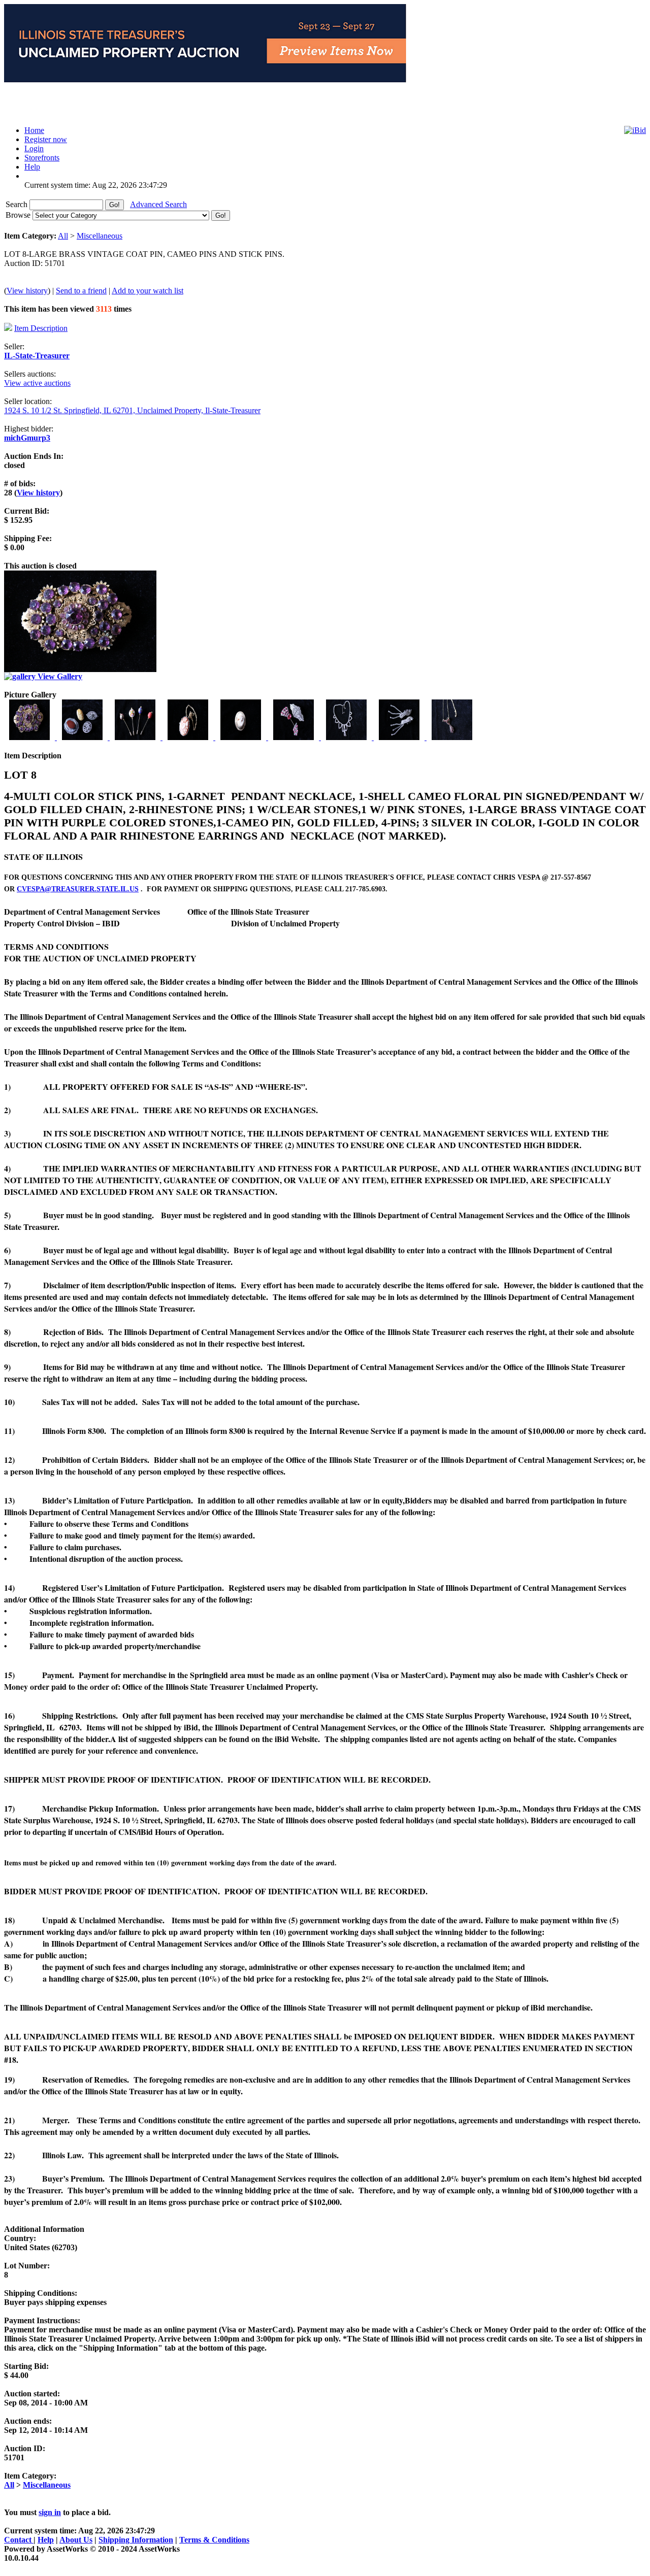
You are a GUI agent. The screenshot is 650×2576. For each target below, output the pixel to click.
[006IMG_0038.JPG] (295, 737)
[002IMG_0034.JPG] (83, 737)
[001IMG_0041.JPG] (30, 737)
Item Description (41, 328)
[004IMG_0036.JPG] (189, 737)
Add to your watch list (148, 291)
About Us (76, 2540)
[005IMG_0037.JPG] (242, 737)
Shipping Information (136, 2540)
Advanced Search (158, 204)
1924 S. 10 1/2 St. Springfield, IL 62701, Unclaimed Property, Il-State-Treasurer (132, 410)
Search (18, 204)
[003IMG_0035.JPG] (136, 737)
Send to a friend (81, 291)
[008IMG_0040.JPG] (400, 737)
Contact (19, 2540)
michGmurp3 (27, 438)
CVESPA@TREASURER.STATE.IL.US (78, 889)
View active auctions (37, 383)
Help (46, 2540)
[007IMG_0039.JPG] (347, 737)
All (63, 236)
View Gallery (59, 676)
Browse (19, 215)
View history (27, 291)
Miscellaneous (100, 236)
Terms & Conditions (214, 2540)
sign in (50, 2512)
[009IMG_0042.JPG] (452, 737)
